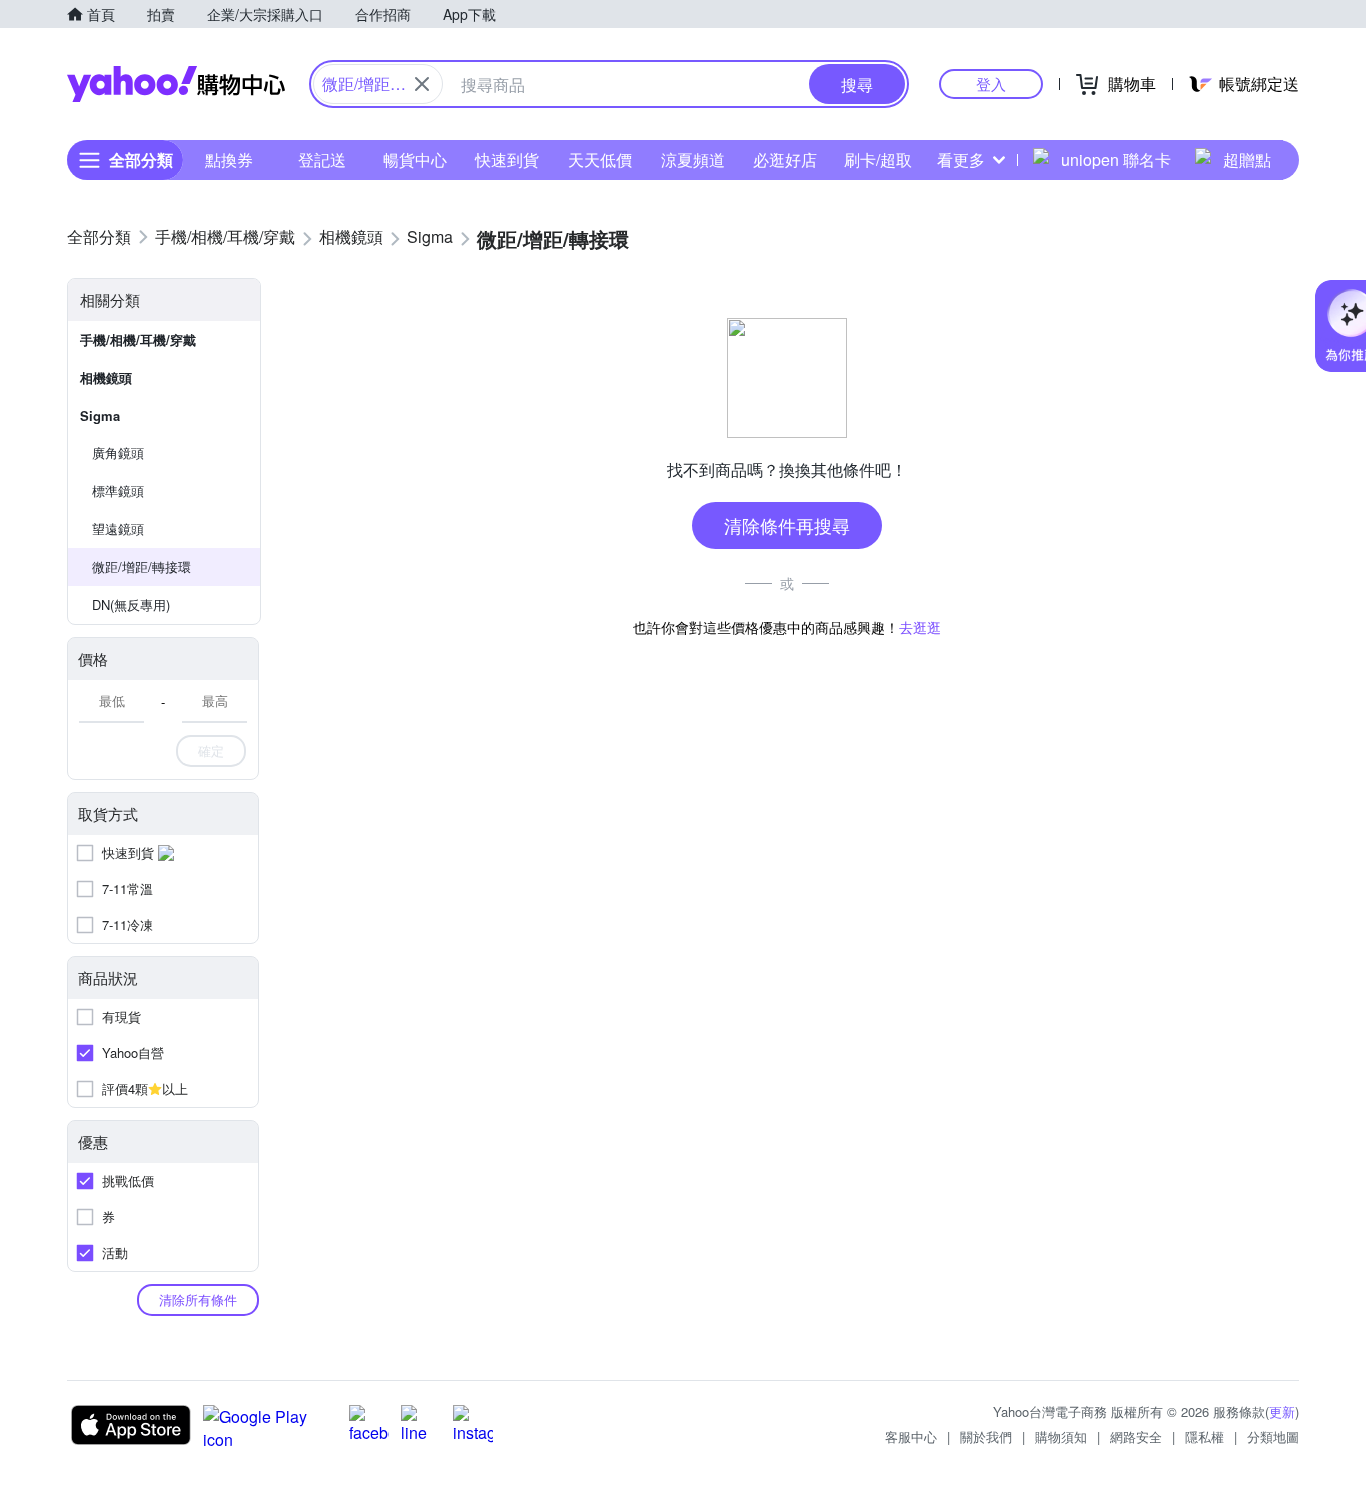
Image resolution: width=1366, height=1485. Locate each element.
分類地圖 (1273, 1436)
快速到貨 (507, 159)
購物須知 (1061, 1436)
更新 (1282, 1411)
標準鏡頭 (118, 490)
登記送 (322, 159)
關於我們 (986, 1436)
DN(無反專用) (131, 604)
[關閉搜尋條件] (422, 84)
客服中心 (911, 1436)
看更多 (961, 159)
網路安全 (1136, 1436)
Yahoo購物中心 (176, 84)
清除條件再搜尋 (787, 525)
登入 (991, 83)
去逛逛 (920, 627)
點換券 (229, 159)
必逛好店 (785, 159)
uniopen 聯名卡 (1116, 159)
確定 (211, 750)
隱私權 (1204, 1436)
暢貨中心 (415, 159)
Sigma (100, 415)
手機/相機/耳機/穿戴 (138, 339)
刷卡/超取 (878, 159)
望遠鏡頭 (118, 528)
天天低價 (600, 159)
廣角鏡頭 (118, 452)
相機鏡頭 (106, 377)
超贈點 (1247, 159)
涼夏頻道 (693, 159)
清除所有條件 (198, 1299)
